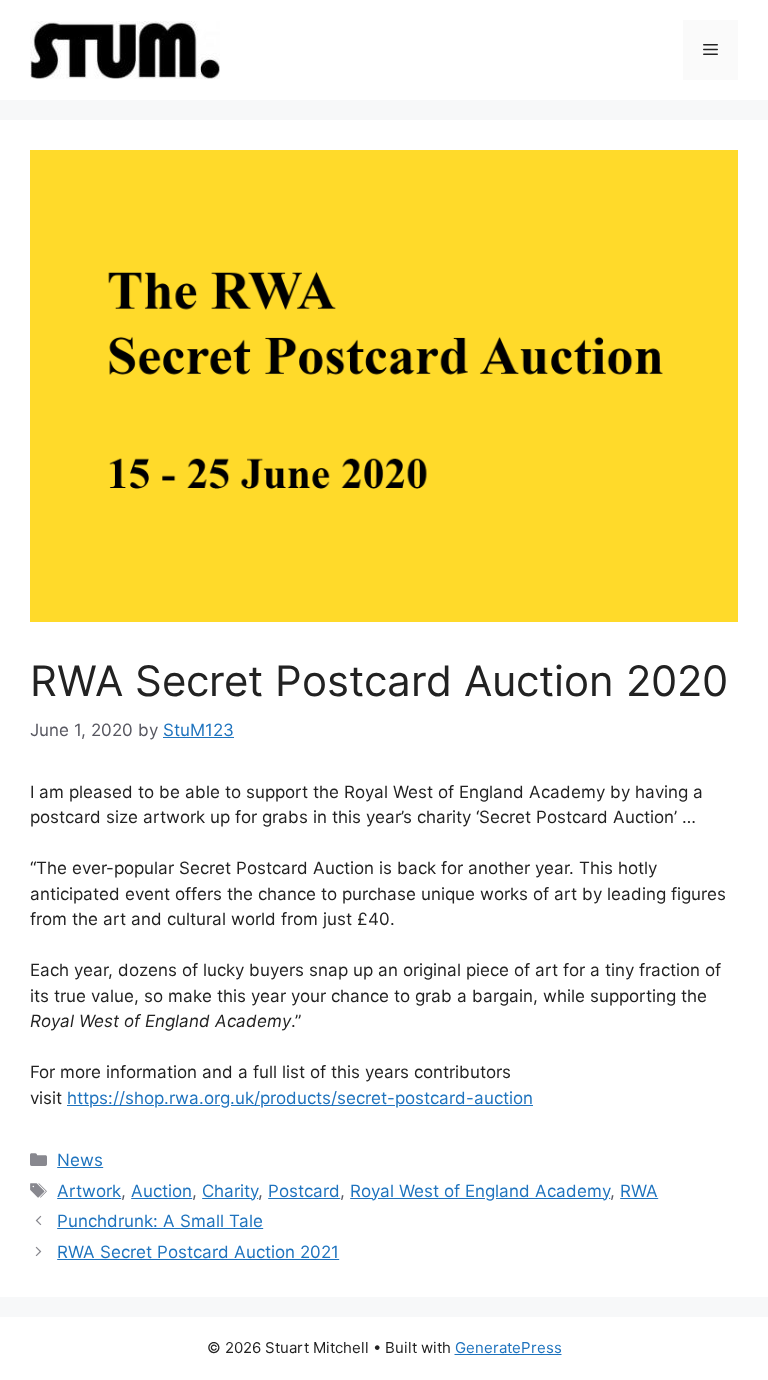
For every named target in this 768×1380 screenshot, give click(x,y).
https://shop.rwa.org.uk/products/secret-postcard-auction (300, 1098)
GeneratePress (508, 1347)
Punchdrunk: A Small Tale (160, 1221)
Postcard (304, 1191)
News (80, 1160)
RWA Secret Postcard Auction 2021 (198, 1252)
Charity (230, 1191)
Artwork (89, 1191)
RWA (639, 1191)
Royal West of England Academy (480, 1191)
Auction (161, 1191)
